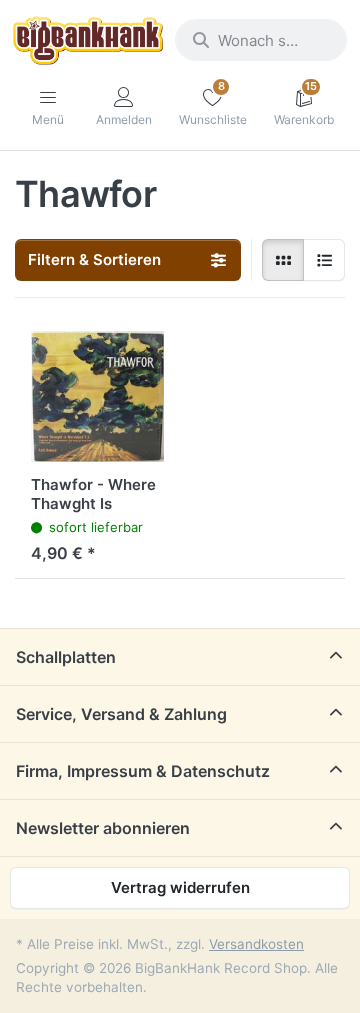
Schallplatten (66, 657)
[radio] (283, 260)
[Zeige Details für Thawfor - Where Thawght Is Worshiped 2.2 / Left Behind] (97, 396)
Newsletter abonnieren (103, 828)
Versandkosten (256, 944)
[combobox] (261, 40)
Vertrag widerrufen (180, 887)
